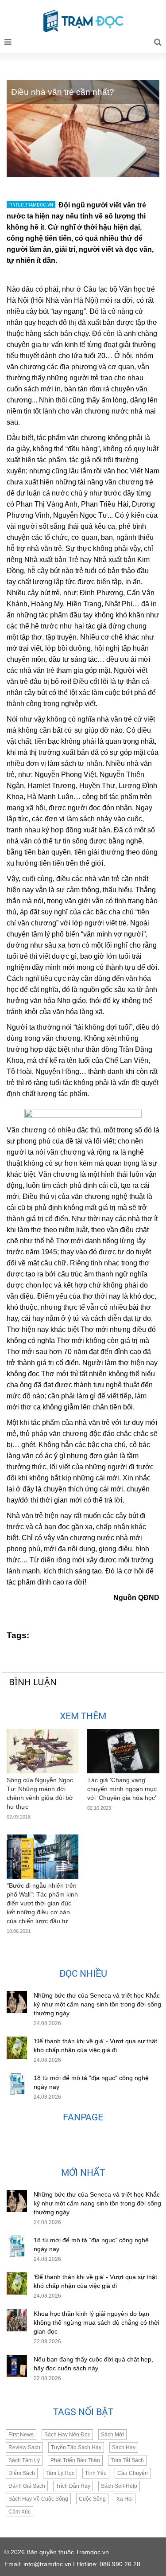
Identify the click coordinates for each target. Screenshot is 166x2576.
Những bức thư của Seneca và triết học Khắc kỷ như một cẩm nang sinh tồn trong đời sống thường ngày (97, 2004)
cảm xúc (19, 2512)
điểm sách (22, 2473)
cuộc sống (92, 2499)
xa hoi (125, 2499)
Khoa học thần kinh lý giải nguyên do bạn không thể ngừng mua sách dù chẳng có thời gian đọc (97, 2322)
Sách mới (112, 2435)
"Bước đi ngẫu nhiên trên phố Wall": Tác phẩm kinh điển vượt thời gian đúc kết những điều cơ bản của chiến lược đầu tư (42, 1903)
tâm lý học (60, 2473)
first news (21, 2435)
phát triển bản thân (75, 2460)
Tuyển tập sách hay (76, 2447)
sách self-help (119, 2486)
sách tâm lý (24, 2460)
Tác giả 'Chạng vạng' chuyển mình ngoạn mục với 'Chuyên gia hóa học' (122, 1789)
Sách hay (124, 2447)
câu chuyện (133, 2473)
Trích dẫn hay (73, 2486)
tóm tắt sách (127, 2460)
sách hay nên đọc (67, 2435)
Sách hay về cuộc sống (38, 2499)
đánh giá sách (27, 2486)
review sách (24, 2447)
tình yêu (96, 2473)
